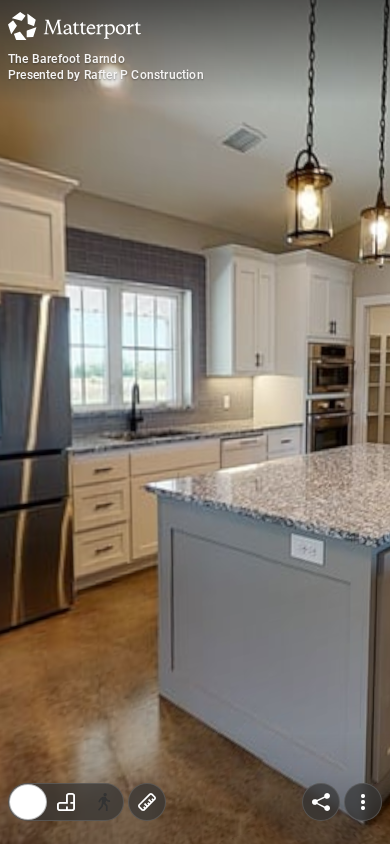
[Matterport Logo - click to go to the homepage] (74, 26)
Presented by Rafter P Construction (106, 75)
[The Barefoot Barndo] (195, 422)
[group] (66, 802)
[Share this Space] (321, 802)
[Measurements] (147, 802)
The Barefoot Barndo (66, 59)
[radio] (28, 802)
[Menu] (363, 802)
